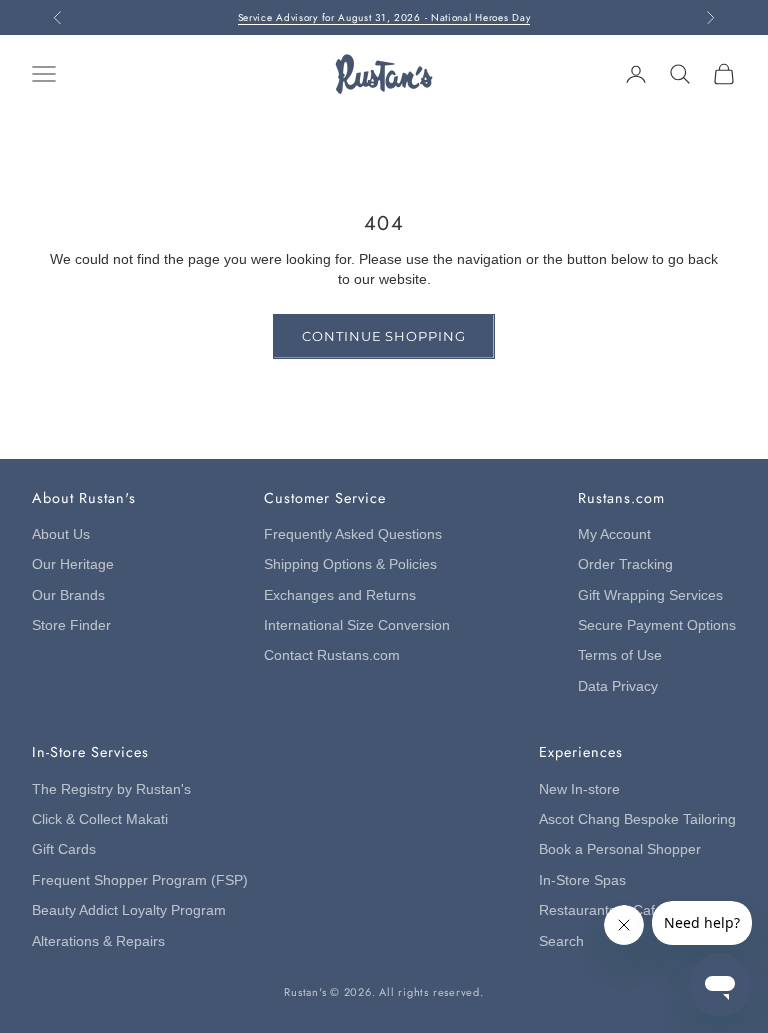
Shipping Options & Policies (350, 564)
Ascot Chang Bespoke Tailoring (637, 819)
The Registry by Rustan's (111, 789)
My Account (614, 534)
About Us (61, 534)
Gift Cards (64, 849)
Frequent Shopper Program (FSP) (140, 880)
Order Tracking (625, 564)
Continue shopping (383, 336)
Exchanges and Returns (340, 595)
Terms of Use (620, 655)
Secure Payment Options (657, 625)
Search (561, 941)
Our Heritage (73, 564)
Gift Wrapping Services (650, 595)
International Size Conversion (357, 625)
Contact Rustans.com (332, 655)
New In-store (579, 789)
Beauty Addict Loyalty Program (129, 910)
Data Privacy (618, 686)
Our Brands (68, 595)
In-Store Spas (582, 880)
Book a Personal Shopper (620, 849)
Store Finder (71, 625)
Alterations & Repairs (98, 941)
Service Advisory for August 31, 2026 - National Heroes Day (384, 17)
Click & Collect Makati (100, 819)
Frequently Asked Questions (353, 534)
